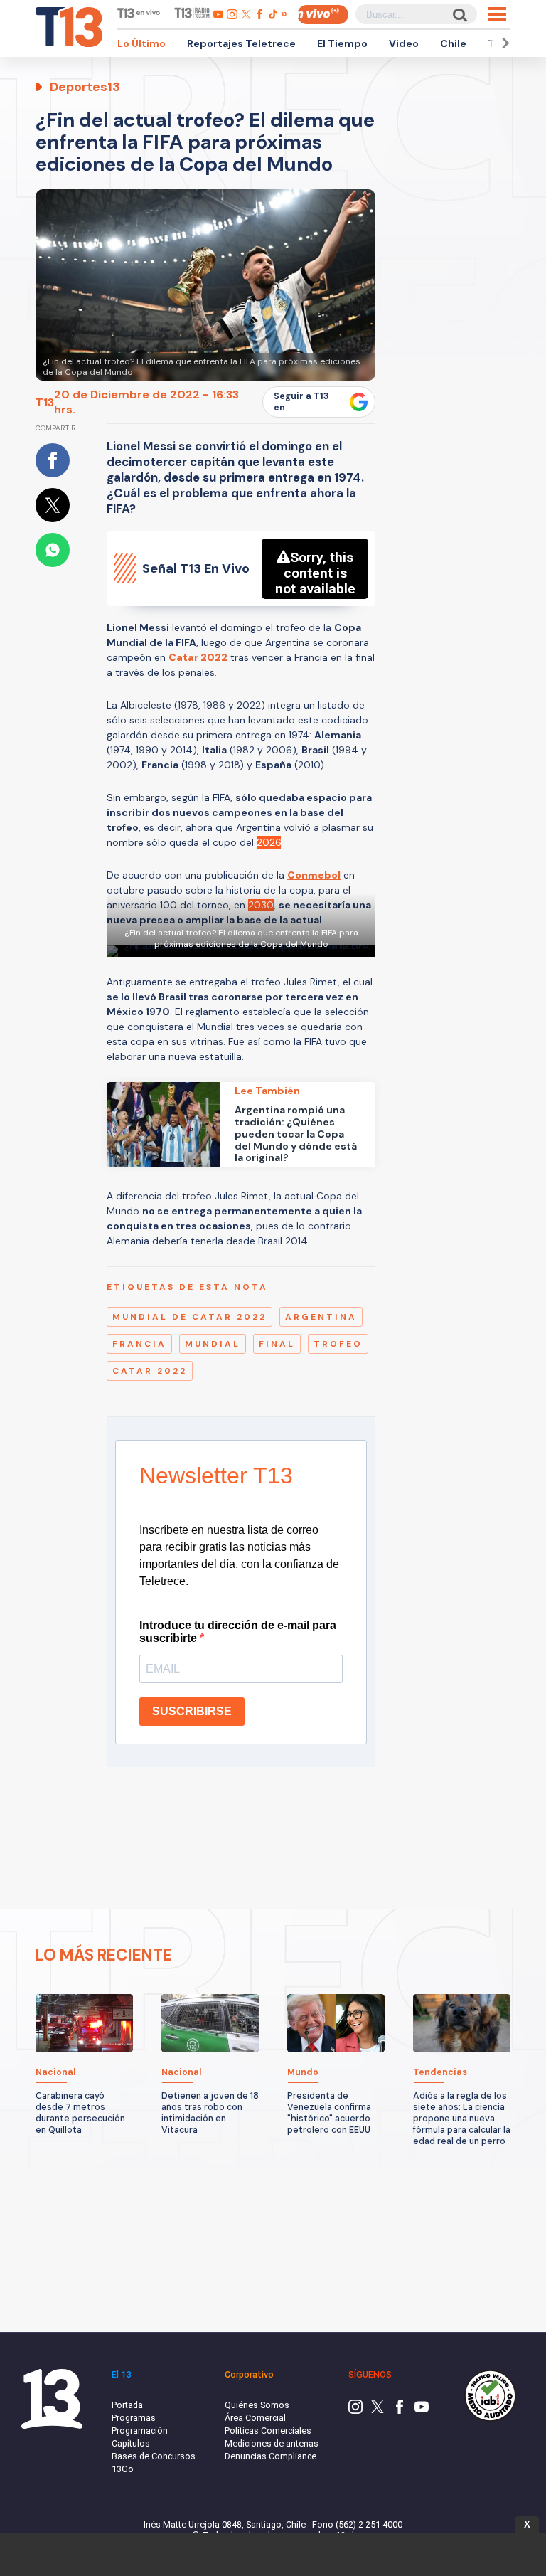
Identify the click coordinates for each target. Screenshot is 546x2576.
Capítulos (131, 2443)
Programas (134, 2418)
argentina (321, 1317)
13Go (123, 2469)
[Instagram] (355, 2411)
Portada (127, 2405)
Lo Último (141, 43)
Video (404, 43)
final (277, 1344)
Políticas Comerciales (268, 2431)
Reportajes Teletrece (241, 43)
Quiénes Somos (257, 2405)
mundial (213, 1344)
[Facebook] (400, 2411)
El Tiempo (342, 43)
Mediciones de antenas (272, 2443)
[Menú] (497, 14)
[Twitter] (378, 2411)
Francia (139, 1344)
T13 (45, 402)
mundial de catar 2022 (189, 1317)
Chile (453, 43)
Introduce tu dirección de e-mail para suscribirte (238, 1632)
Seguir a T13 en (301, 402)
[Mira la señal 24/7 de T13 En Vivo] (323, 15)
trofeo (338, 1344)
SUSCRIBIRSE (192, 1711)
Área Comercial (255, 2418)
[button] (503, 43)
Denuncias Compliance (271, 2456)
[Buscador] (459, 15)
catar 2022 (150, 1371)
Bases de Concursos (154, 2456)
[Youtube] (422, 2411)
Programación (140, 2431)
